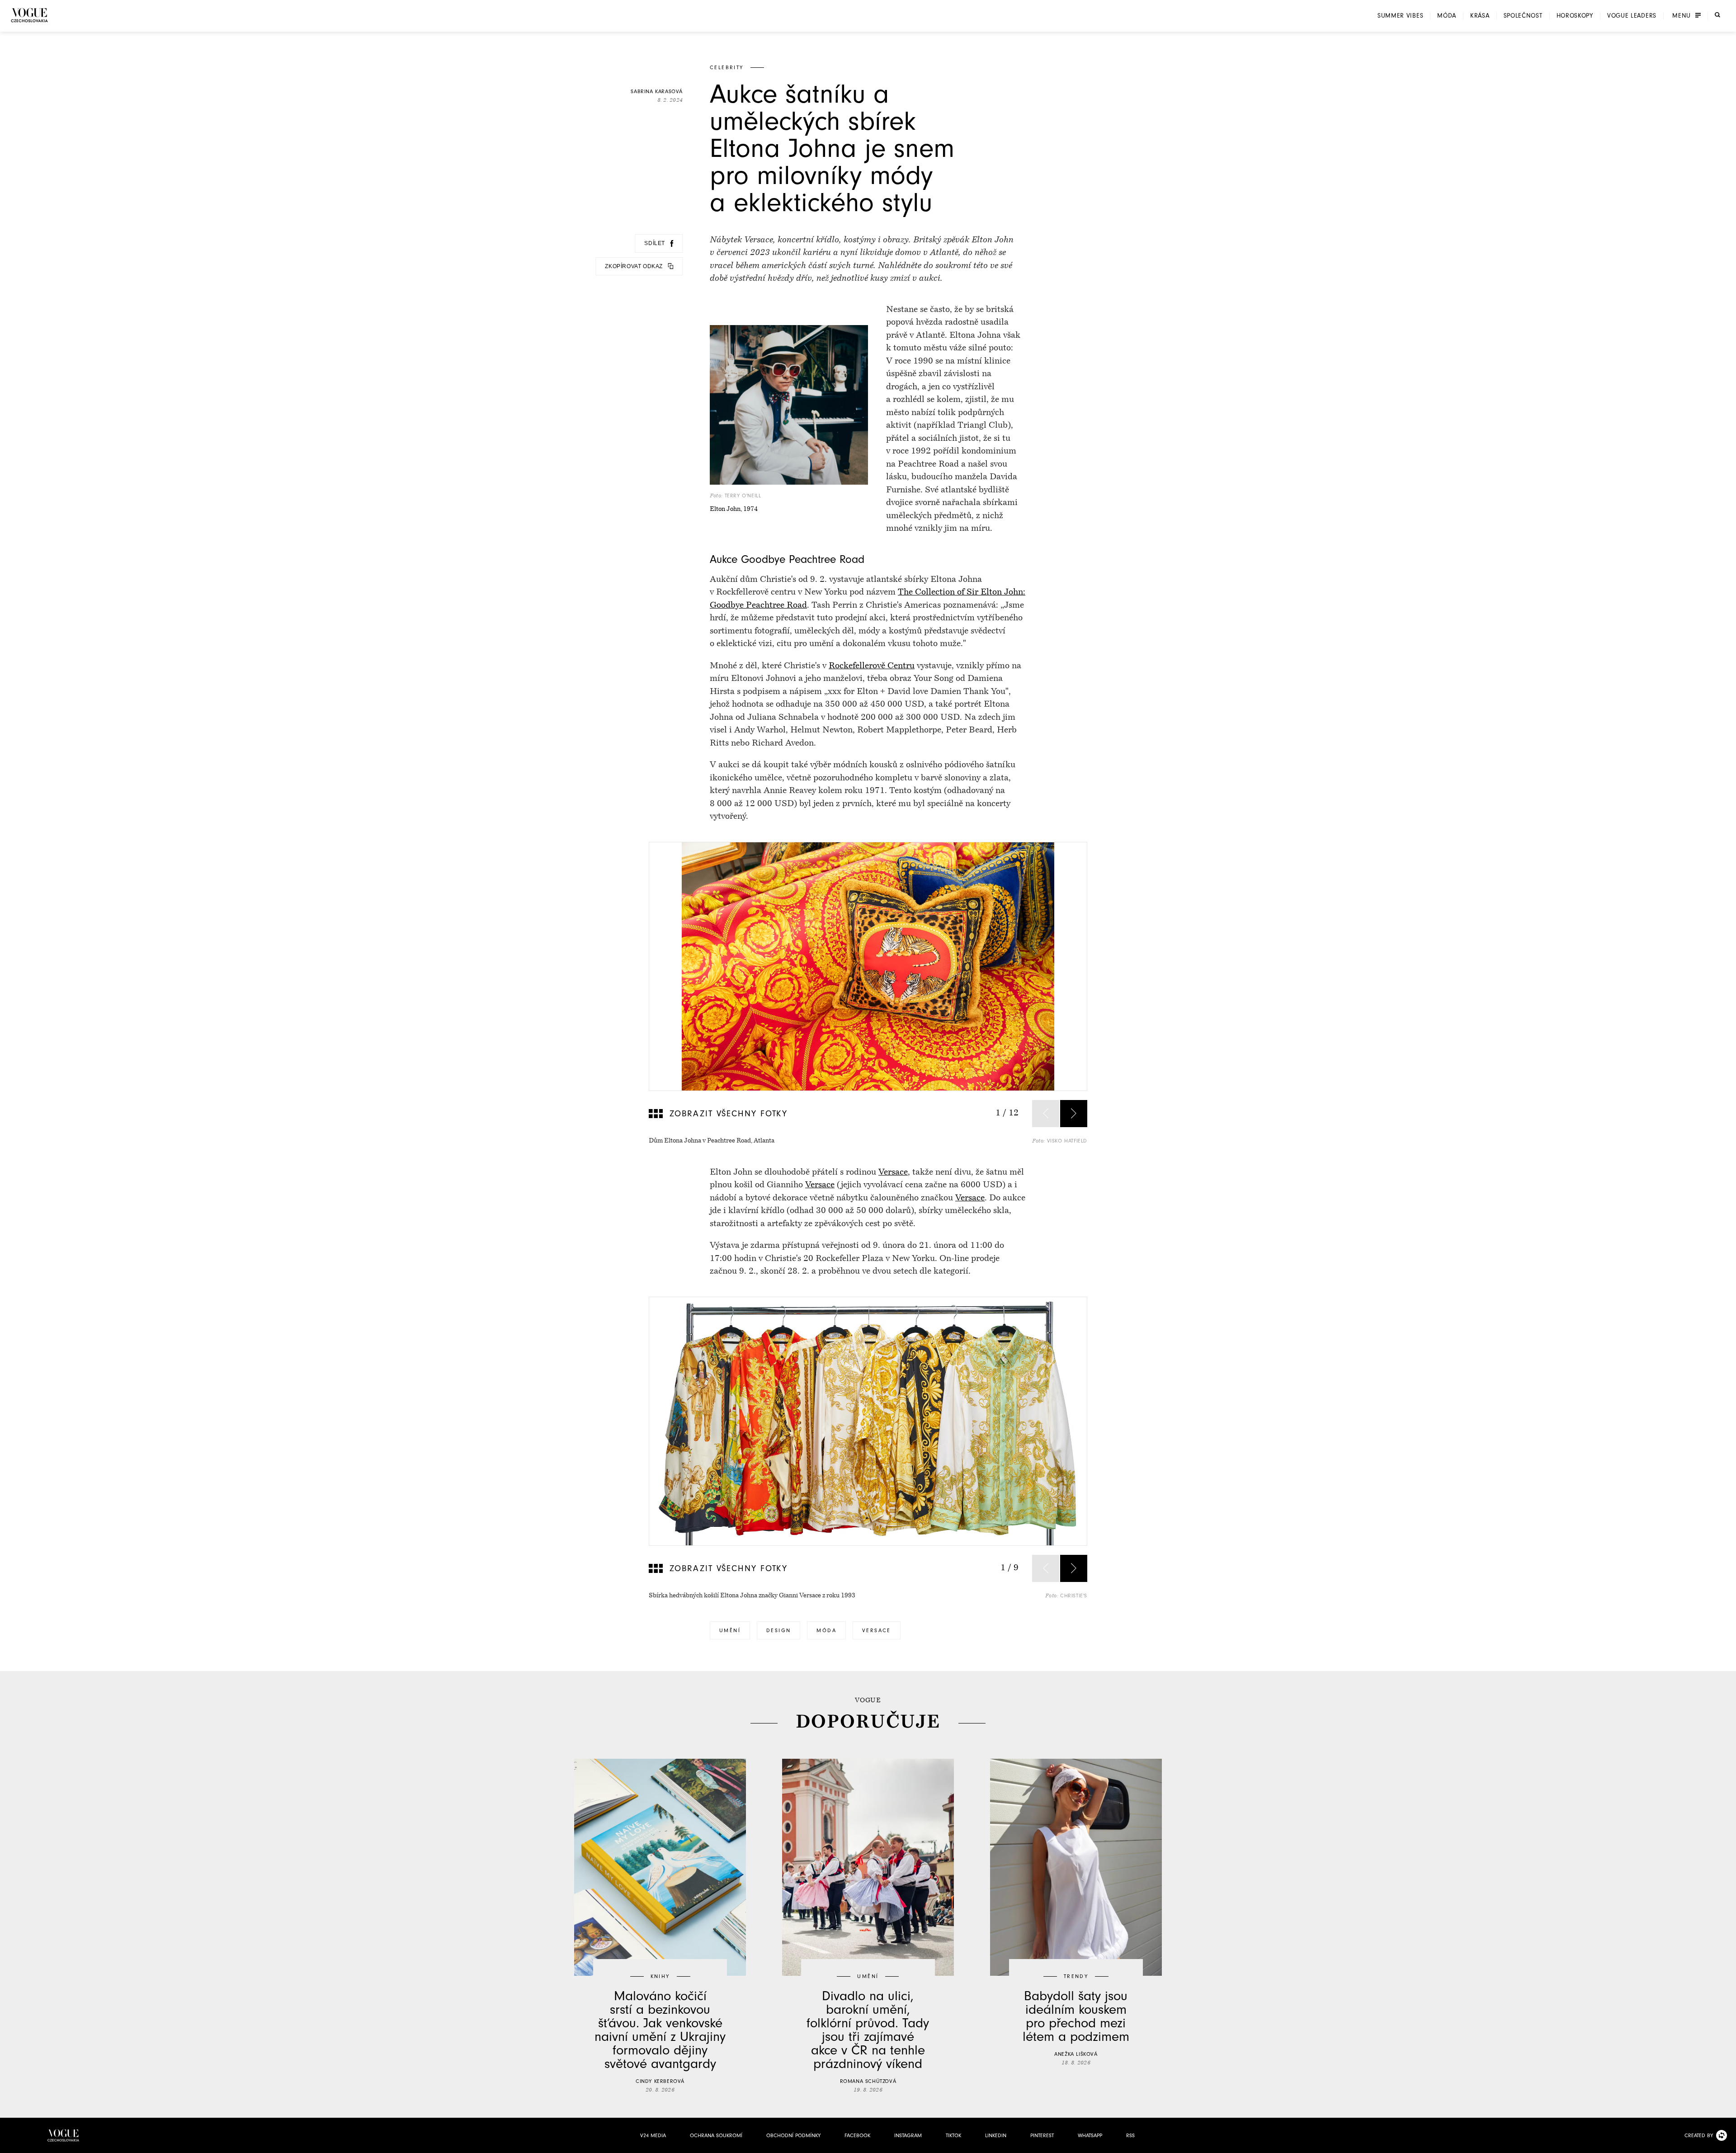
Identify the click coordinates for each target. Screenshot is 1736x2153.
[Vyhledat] (1717, 15)
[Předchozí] (1046, 1114)
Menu (1682, 16)
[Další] (1074, 1114)
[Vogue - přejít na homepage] (29, 15)
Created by (1699, 2135)
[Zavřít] (1727, 2144)
